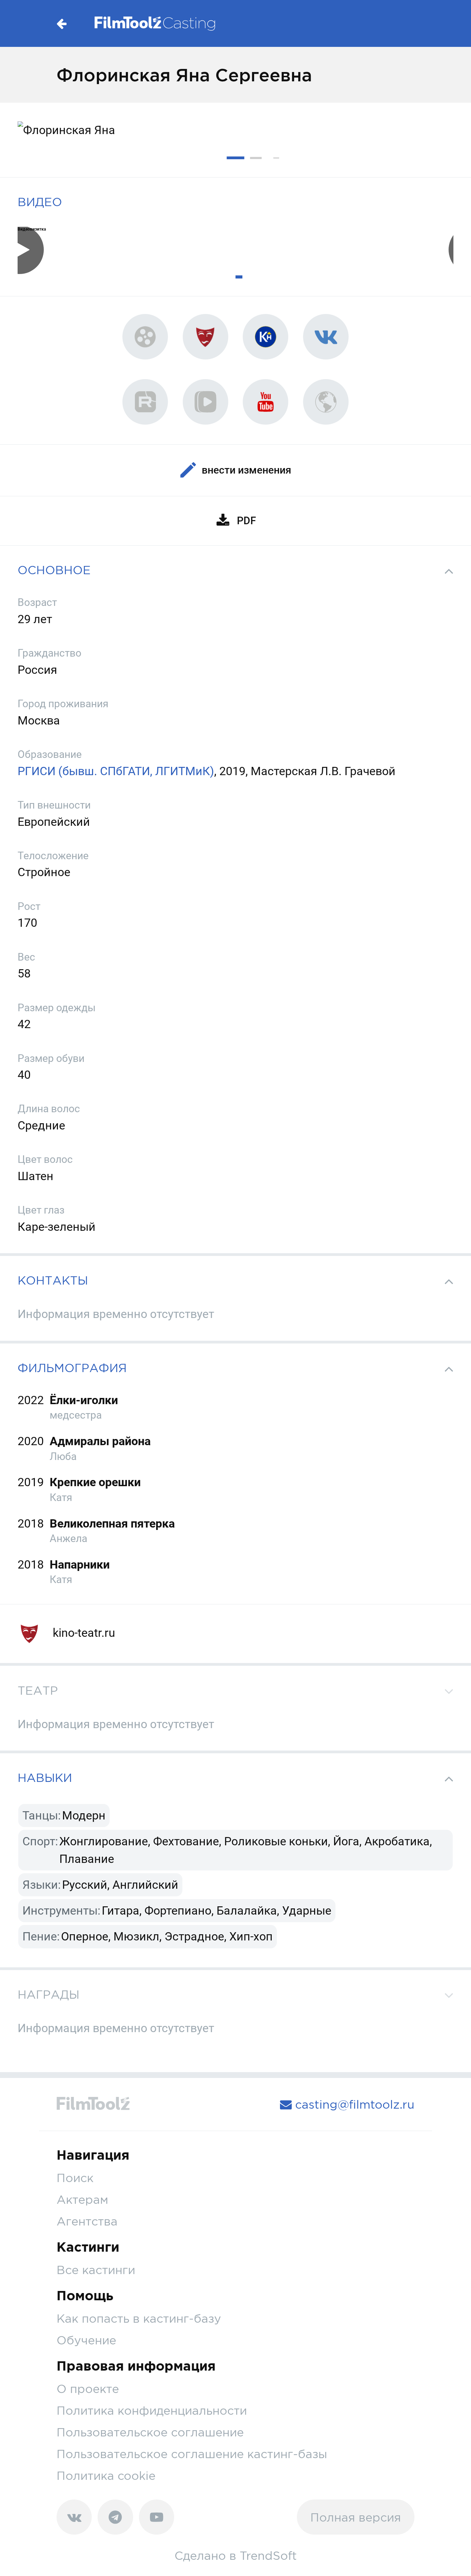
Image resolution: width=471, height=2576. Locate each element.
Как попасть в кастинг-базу (139, 2318)
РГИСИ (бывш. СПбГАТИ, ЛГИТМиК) (116, 771)
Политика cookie (106, 2476)
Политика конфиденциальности (152, 2410)
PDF (246, 521)
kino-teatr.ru (83, 1633)
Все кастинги (96, 2270)
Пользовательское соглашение (150, 2432)
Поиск (75, 2178)
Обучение (86, 2340)
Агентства (87, 2221)
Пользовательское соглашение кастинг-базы (192, 2454)
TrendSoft (268, 2555)
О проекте (88, 2389)
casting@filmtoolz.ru (353, 2104)
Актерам (82, 2199)
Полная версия (356, 2517)
